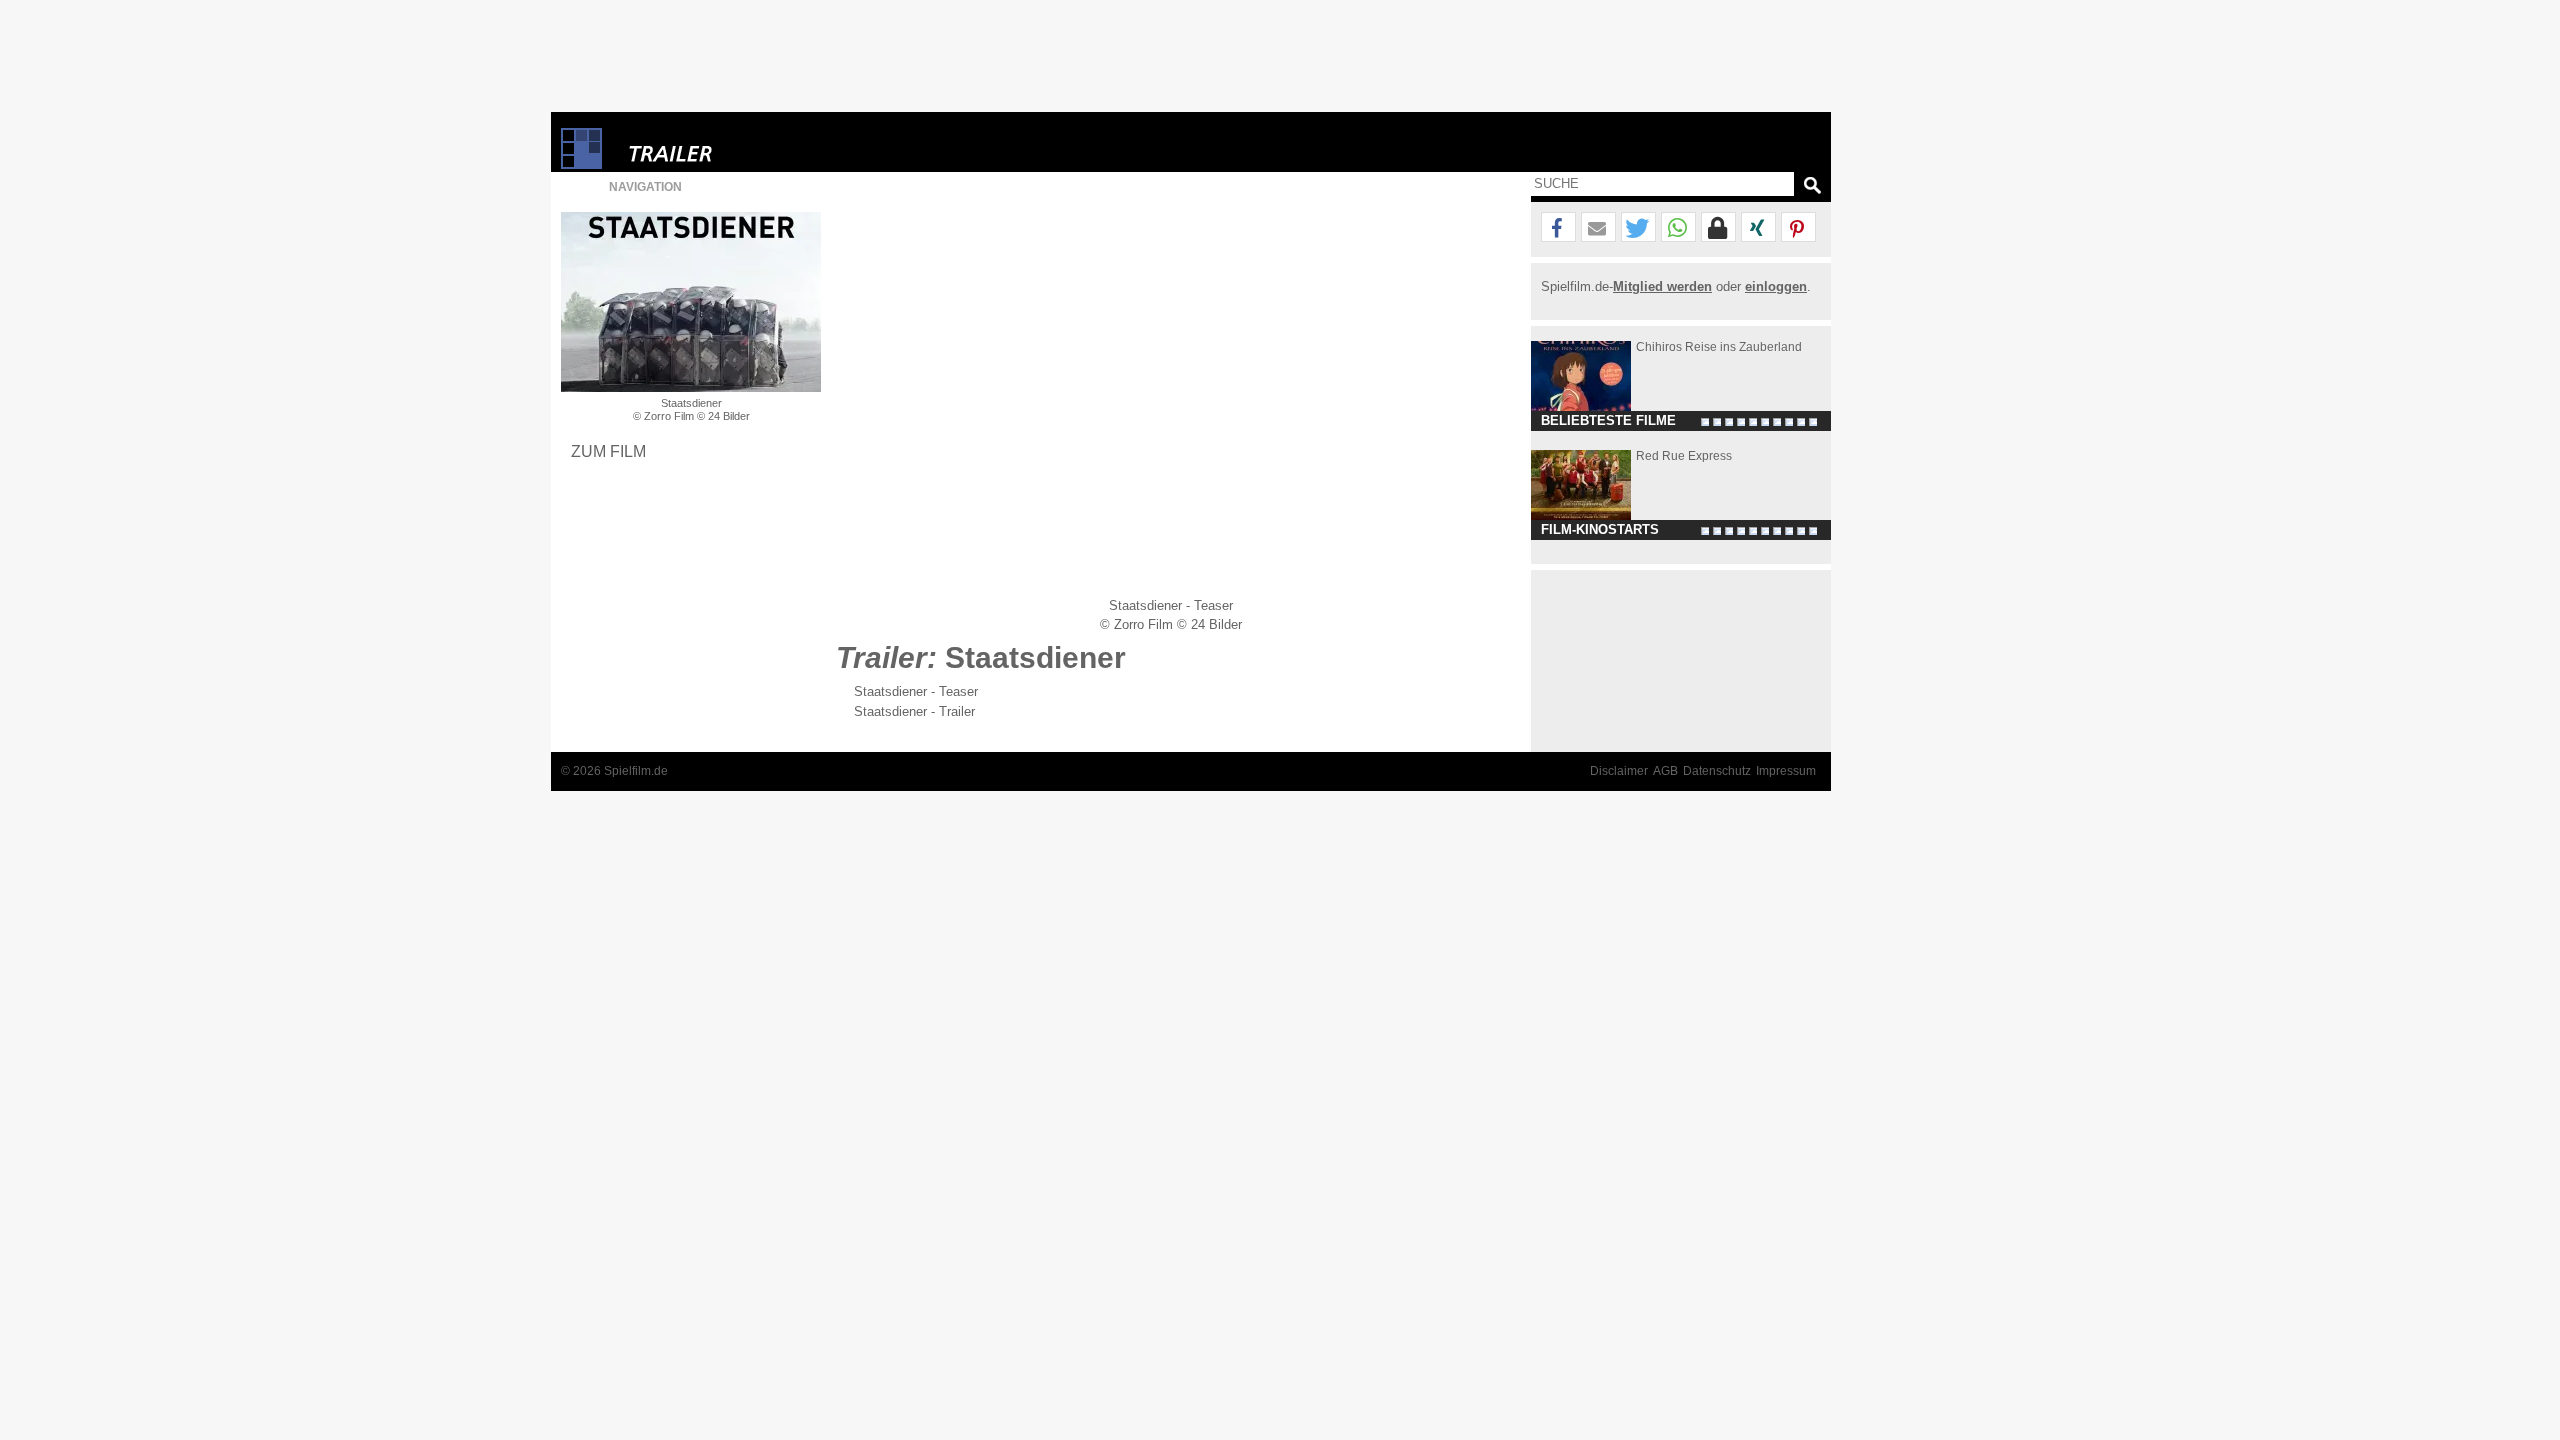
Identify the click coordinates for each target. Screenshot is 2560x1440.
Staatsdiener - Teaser (916, 691)
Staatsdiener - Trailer (914, 711)
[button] (1558, 228)
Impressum (1786, 771)
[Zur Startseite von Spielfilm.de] (581, 164)
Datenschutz (1717, 771)
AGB (1665, 771)
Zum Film (608, 451)
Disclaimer (1619, 771)
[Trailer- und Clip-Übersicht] (731, 148)
